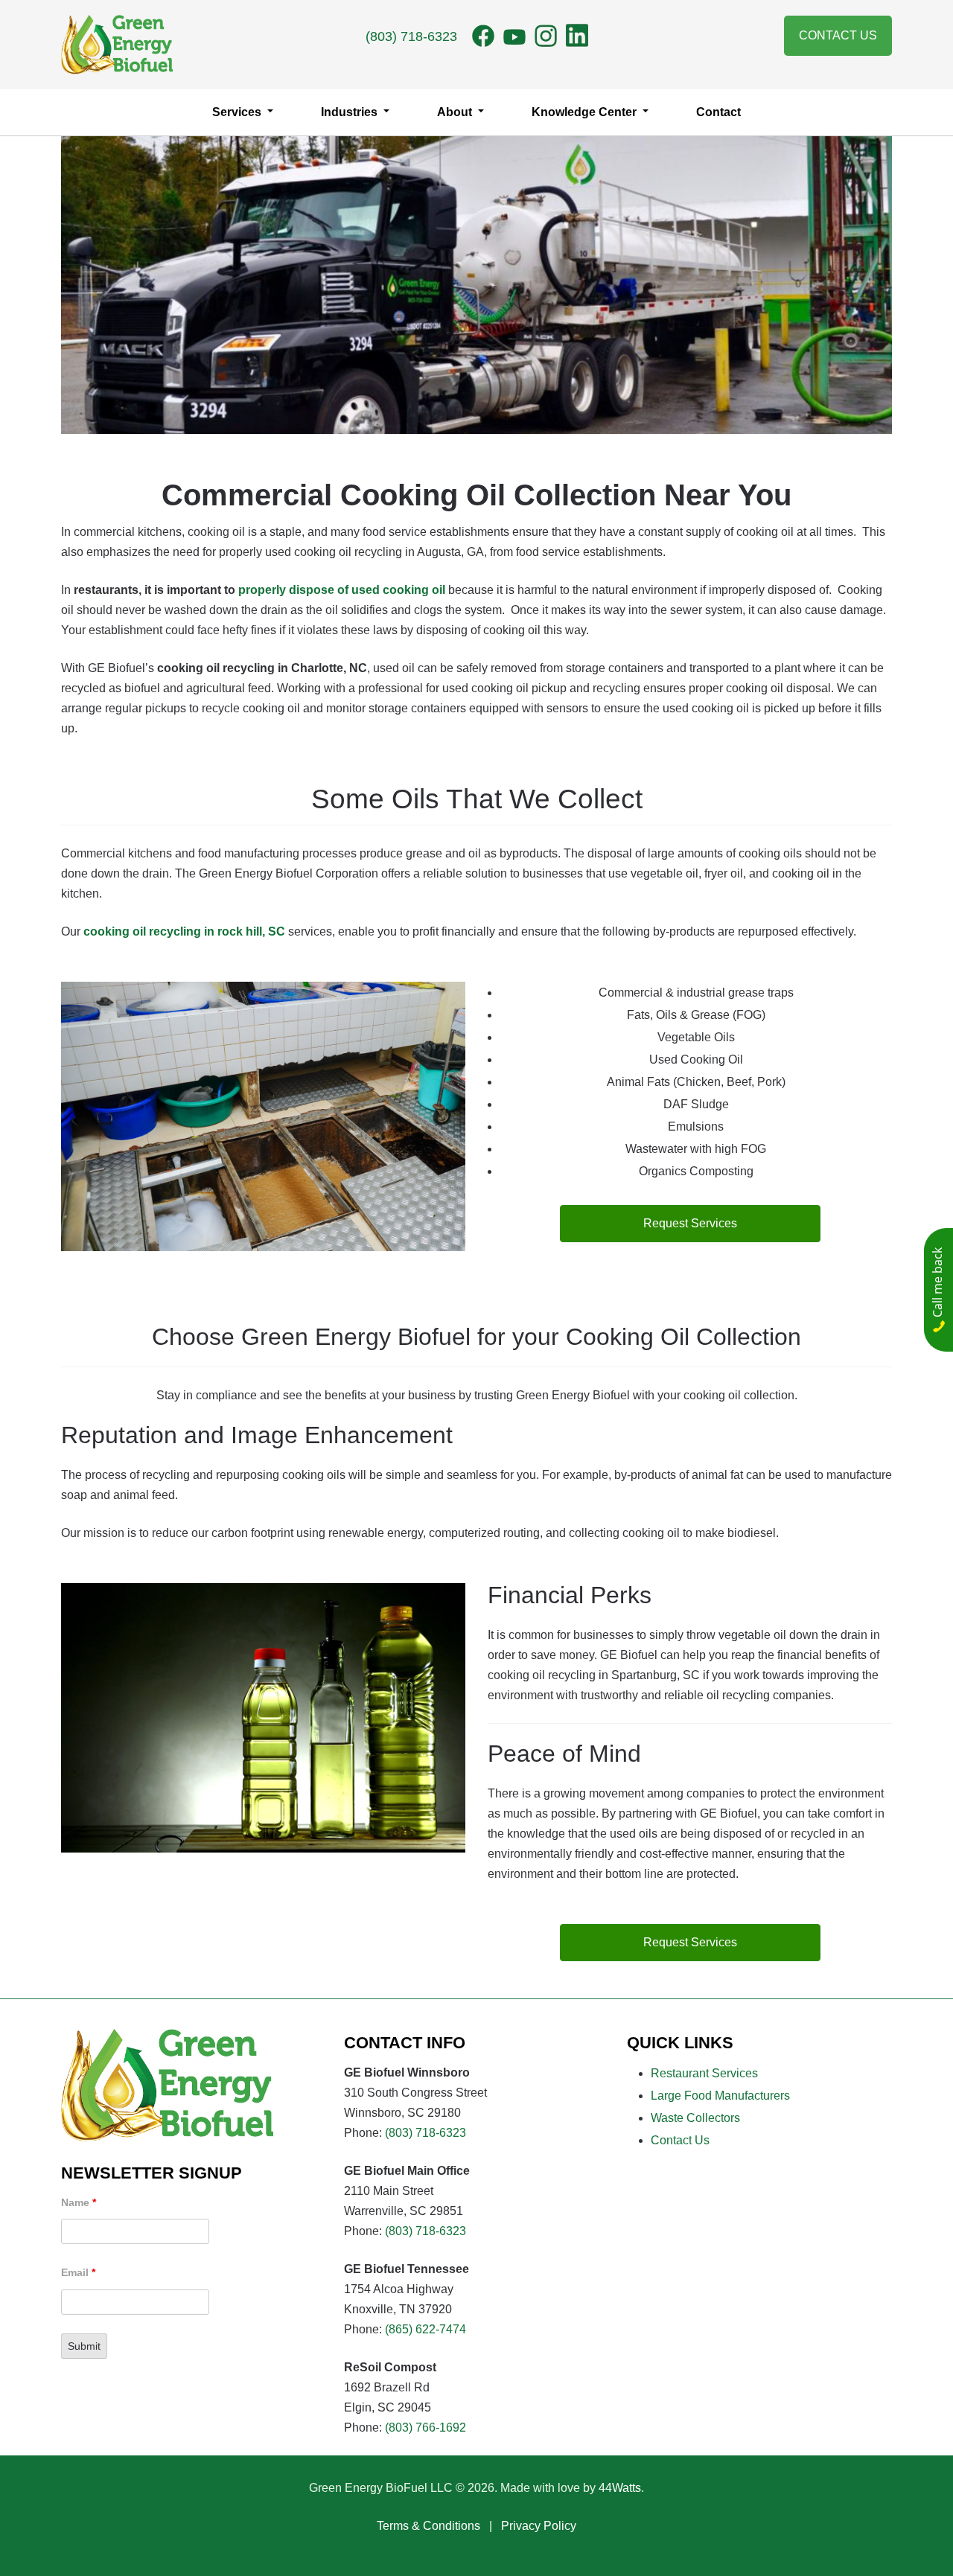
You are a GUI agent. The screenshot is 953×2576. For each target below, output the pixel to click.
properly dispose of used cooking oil (342, 590)
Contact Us (838, 35)
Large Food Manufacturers (720, 2096)
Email (78, 2272)
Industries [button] (351, 112)
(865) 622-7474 (425, 2329)
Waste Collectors (695, 2118)
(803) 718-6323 (411, 36)
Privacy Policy (539, 2526)
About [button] (456, 112)
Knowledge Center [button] (586, 112)
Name (79, 2202)
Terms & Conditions (428, 2526)
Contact (718, 112)
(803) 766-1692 (425, 2428)
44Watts (620, 2488)
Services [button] (238, 112)
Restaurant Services (704, 2073)
